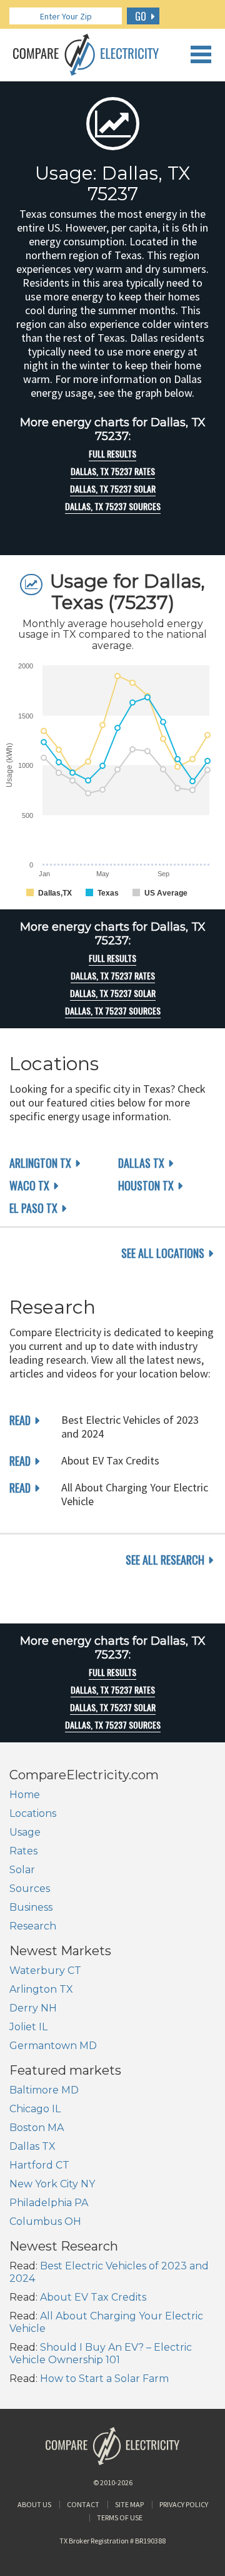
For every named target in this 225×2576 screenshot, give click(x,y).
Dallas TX (141, 1163)
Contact (83, 2504)
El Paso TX (33, 1208)
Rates (23, 1851)
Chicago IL (35, 2109)
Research (33, 1926)
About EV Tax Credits (93, 2297)
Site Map (129, 2504)
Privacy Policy (184, 2504)
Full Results (112, 454)
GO (141, 16)
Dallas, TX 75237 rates (113, 471)
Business (31, 1907)
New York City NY (52, 2184)
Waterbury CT (45, 1970)
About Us (34, 2504)
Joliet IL (28, 2027)
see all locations (163, 1253)
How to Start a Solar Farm (104, 2379)
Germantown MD (53, 2046)
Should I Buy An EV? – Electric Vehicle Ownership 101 (101, 2354)
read (20, 1420)
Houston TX (146, 1185)
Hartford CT (39, 2165)
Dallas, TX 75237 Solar (113, 489)
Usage (25, 1832)
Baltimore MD (44, 2090)
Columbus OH (45, 2221)
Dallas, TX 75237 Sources (113, 506)
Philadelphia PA (49, 2203)
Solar (22, 1870)
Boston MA (37, 2128)
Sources (30, 1889)
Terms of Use (120, 2517)
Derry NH (33, 2008)
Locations (33, 1813)
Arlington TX (40, 1163)
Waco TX (29, 1185)
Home (25, 1795)
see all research (165, 1560)
